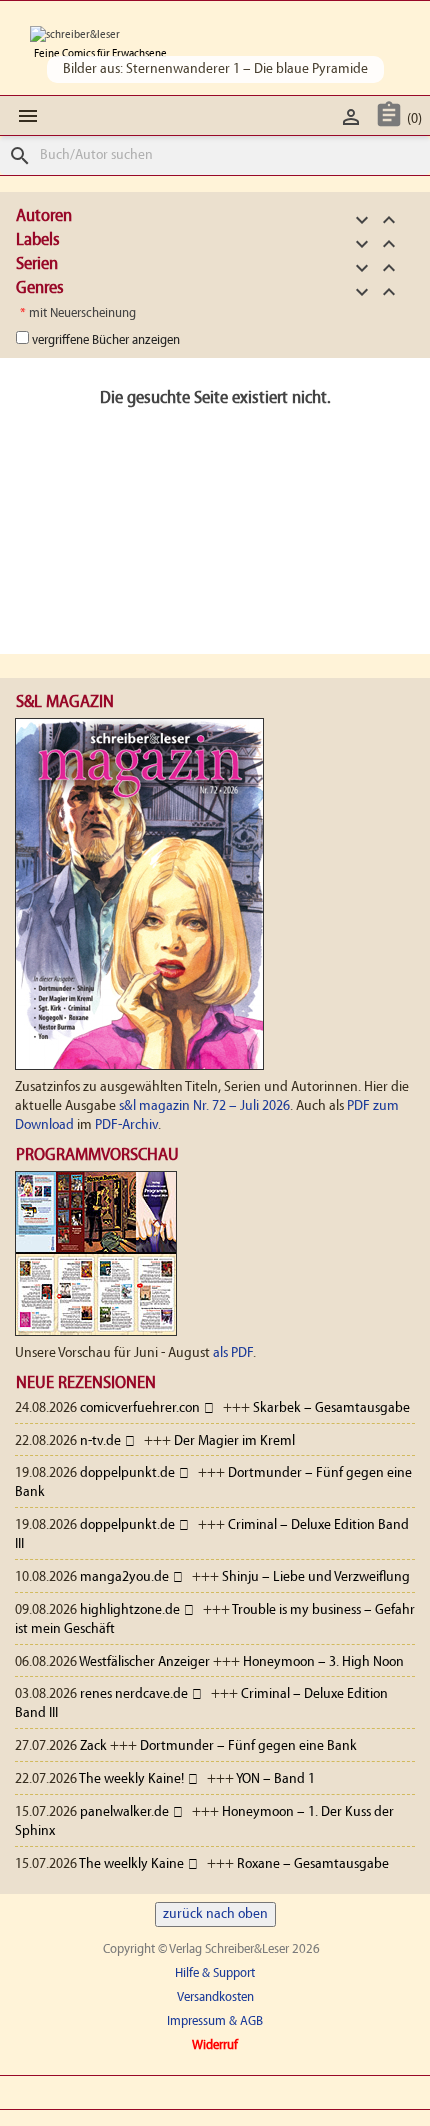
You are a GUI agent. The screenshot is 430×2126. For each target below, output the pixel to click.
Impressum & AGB (215, 2021)
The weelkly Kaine (131, 1864)
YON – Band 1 (275, 1779)
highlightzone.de (130, 1610)
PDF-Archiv (126, 1125)
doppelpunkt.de (127, 1473)
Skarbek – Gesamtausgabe (331, 1408)
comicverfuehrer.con (140, 1408)
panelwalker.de (124, 1812)
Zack (93, 1746)
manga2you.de (124, 1577)
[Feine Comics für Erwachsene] (75, 35)
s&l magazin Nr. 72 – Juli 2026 (204, 1106)
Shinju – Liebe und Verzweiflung (316, 1577)
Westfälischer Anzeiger (144, 1662)
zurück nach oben (215, 1914)
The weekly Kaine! (131, 1779)
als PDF (233, 1353)
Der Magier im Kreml (234, 1441)
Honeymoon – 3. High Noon (323, 1662)
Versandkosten (215, 1997)
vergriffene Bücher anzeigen (106, 340)
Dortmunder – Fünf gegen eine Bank (248, 1746)
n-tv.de (100, 1441)
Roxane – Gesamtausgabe (313, 1864)
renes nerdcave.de (134, 1694)
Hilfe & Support (215, 1973)
